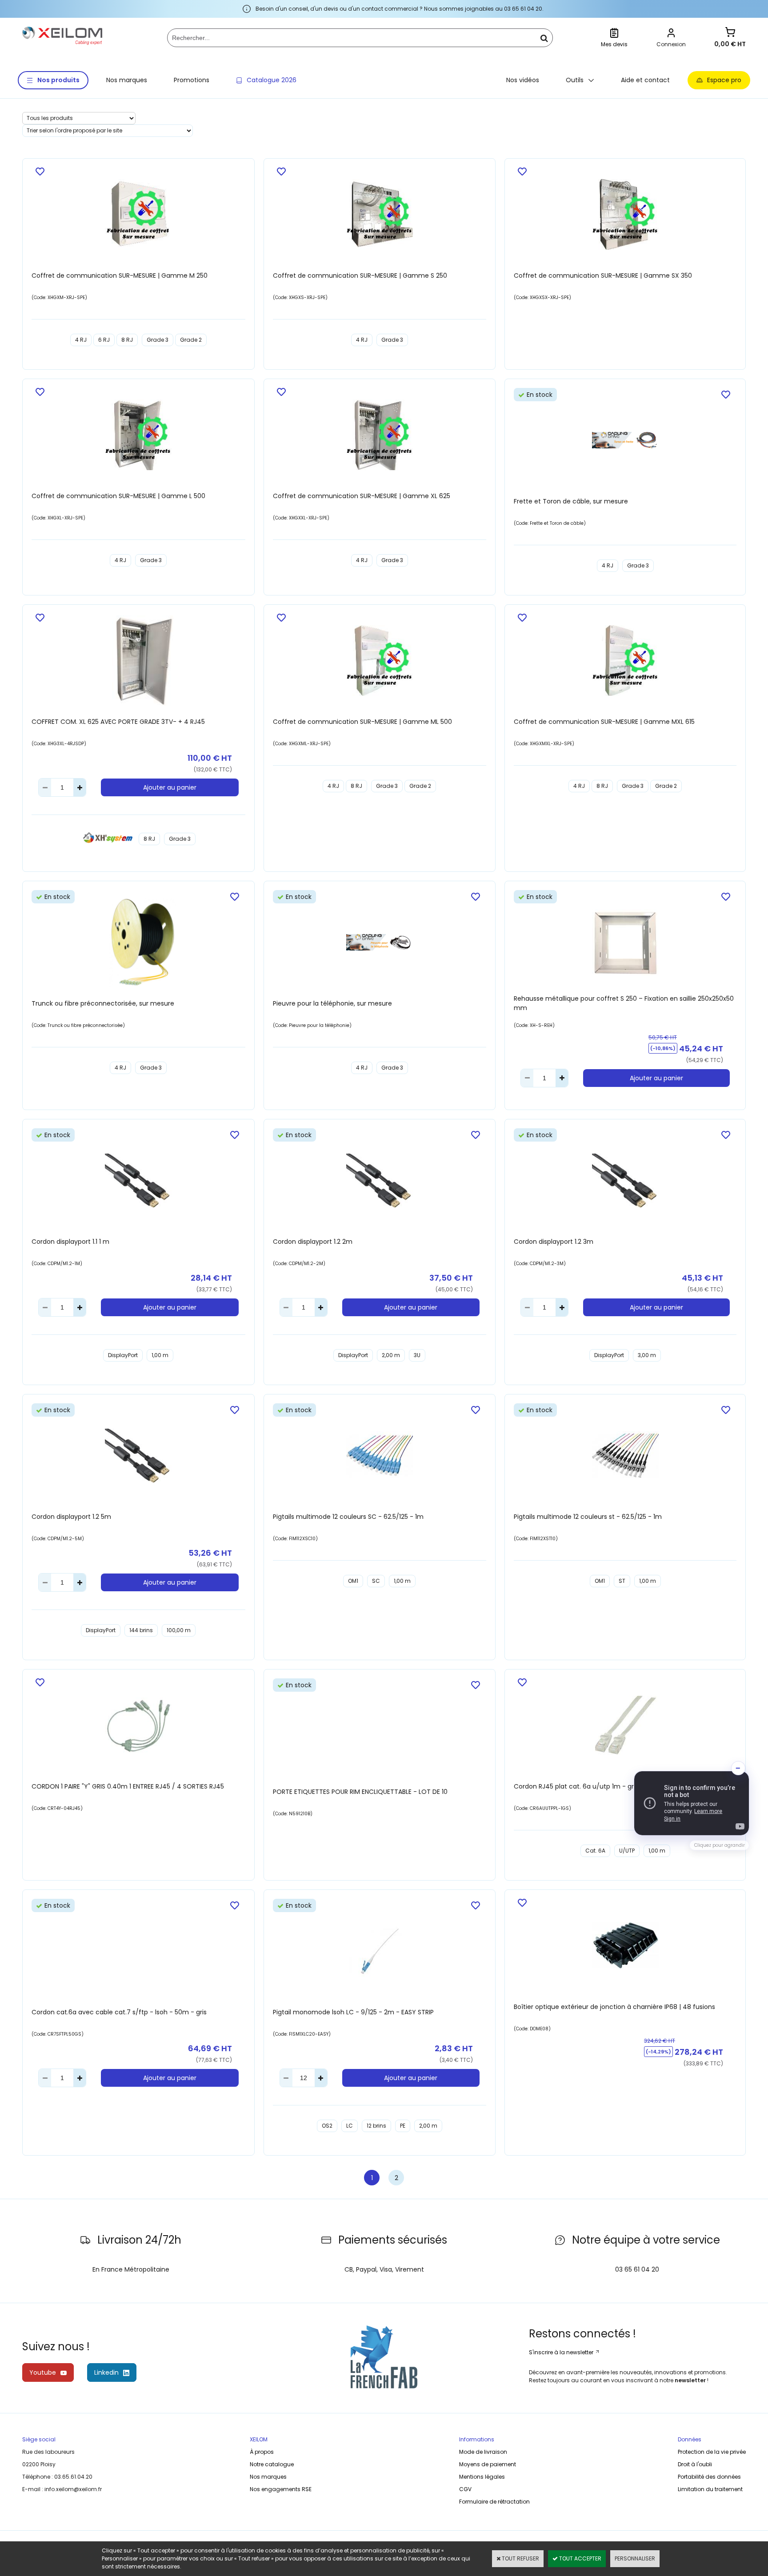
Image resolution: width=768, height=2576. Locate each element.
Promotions (192, 80)
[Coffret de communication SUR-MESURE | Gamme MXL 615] (625, 662)
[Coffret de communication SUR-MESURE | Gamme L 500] (138, 436)
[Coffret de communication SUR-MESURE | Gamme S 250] (380, 216)
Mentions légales (482, 2477)
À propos (262, 2452)
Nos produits (58, 80)
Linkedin (106, 2372)
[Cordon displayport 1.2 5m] (138, 1457)
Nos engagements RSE (281, 2489)
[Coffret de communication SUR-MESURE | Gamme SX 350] (625, 216)
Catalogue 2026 (272, 80)
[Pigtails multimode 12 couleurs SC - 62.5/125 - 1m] (380, 1456)
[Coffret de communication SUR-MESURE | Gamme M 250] (138, 216)
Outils (575, 80)
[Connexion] (671, 34)
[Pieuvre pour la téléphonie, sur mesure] (380, 944)
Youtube (43, 2372)
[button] (692, 1803)
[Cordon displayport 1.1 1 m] (138, 1182)
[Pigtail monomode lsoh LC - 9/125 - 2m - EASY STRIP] (380, 1952)
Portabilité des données (709, 2477)
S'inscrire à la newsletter (562, 2352)
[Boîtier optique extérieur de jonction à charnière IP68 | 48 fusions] (625, 1947)
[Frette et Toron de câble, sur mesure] (625, 441)
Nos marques (127, 80)
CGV (465, 2489)
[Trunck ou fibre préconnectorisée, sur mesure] (138, 943)
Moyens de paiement (488, 2464)
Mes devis (614, 44)
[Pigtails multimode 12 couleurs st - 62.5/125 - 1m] (625, 1456)
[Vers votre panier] (730, 33)
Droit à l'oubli (695, 2464)
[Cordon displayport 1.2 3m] (625, 1182)
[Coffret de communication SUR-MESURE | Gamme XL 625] (380, 436)
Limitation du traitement (710, 2489)
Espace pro (724, 80)
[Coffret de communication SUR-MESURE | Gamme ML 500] (380, 662)
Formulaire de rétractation (494, 2502)
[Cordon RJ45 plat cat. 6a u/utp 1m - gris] (625, 1726)
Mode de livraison (483, 2452)
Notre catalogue (272, 2464)
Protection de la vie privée (712, 2452)
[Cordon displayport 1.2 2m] (380, 1182)
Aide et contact (645, 80)
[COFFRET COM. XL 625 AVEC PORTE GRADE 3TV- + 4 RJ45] (138, 661)
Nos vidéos (523, 80)
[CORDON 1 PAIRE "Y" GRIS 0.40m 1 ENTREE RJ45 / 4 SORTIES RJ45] (138, 1727)
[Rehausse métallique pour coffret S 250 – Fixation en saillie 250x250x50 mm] (625, 944)
